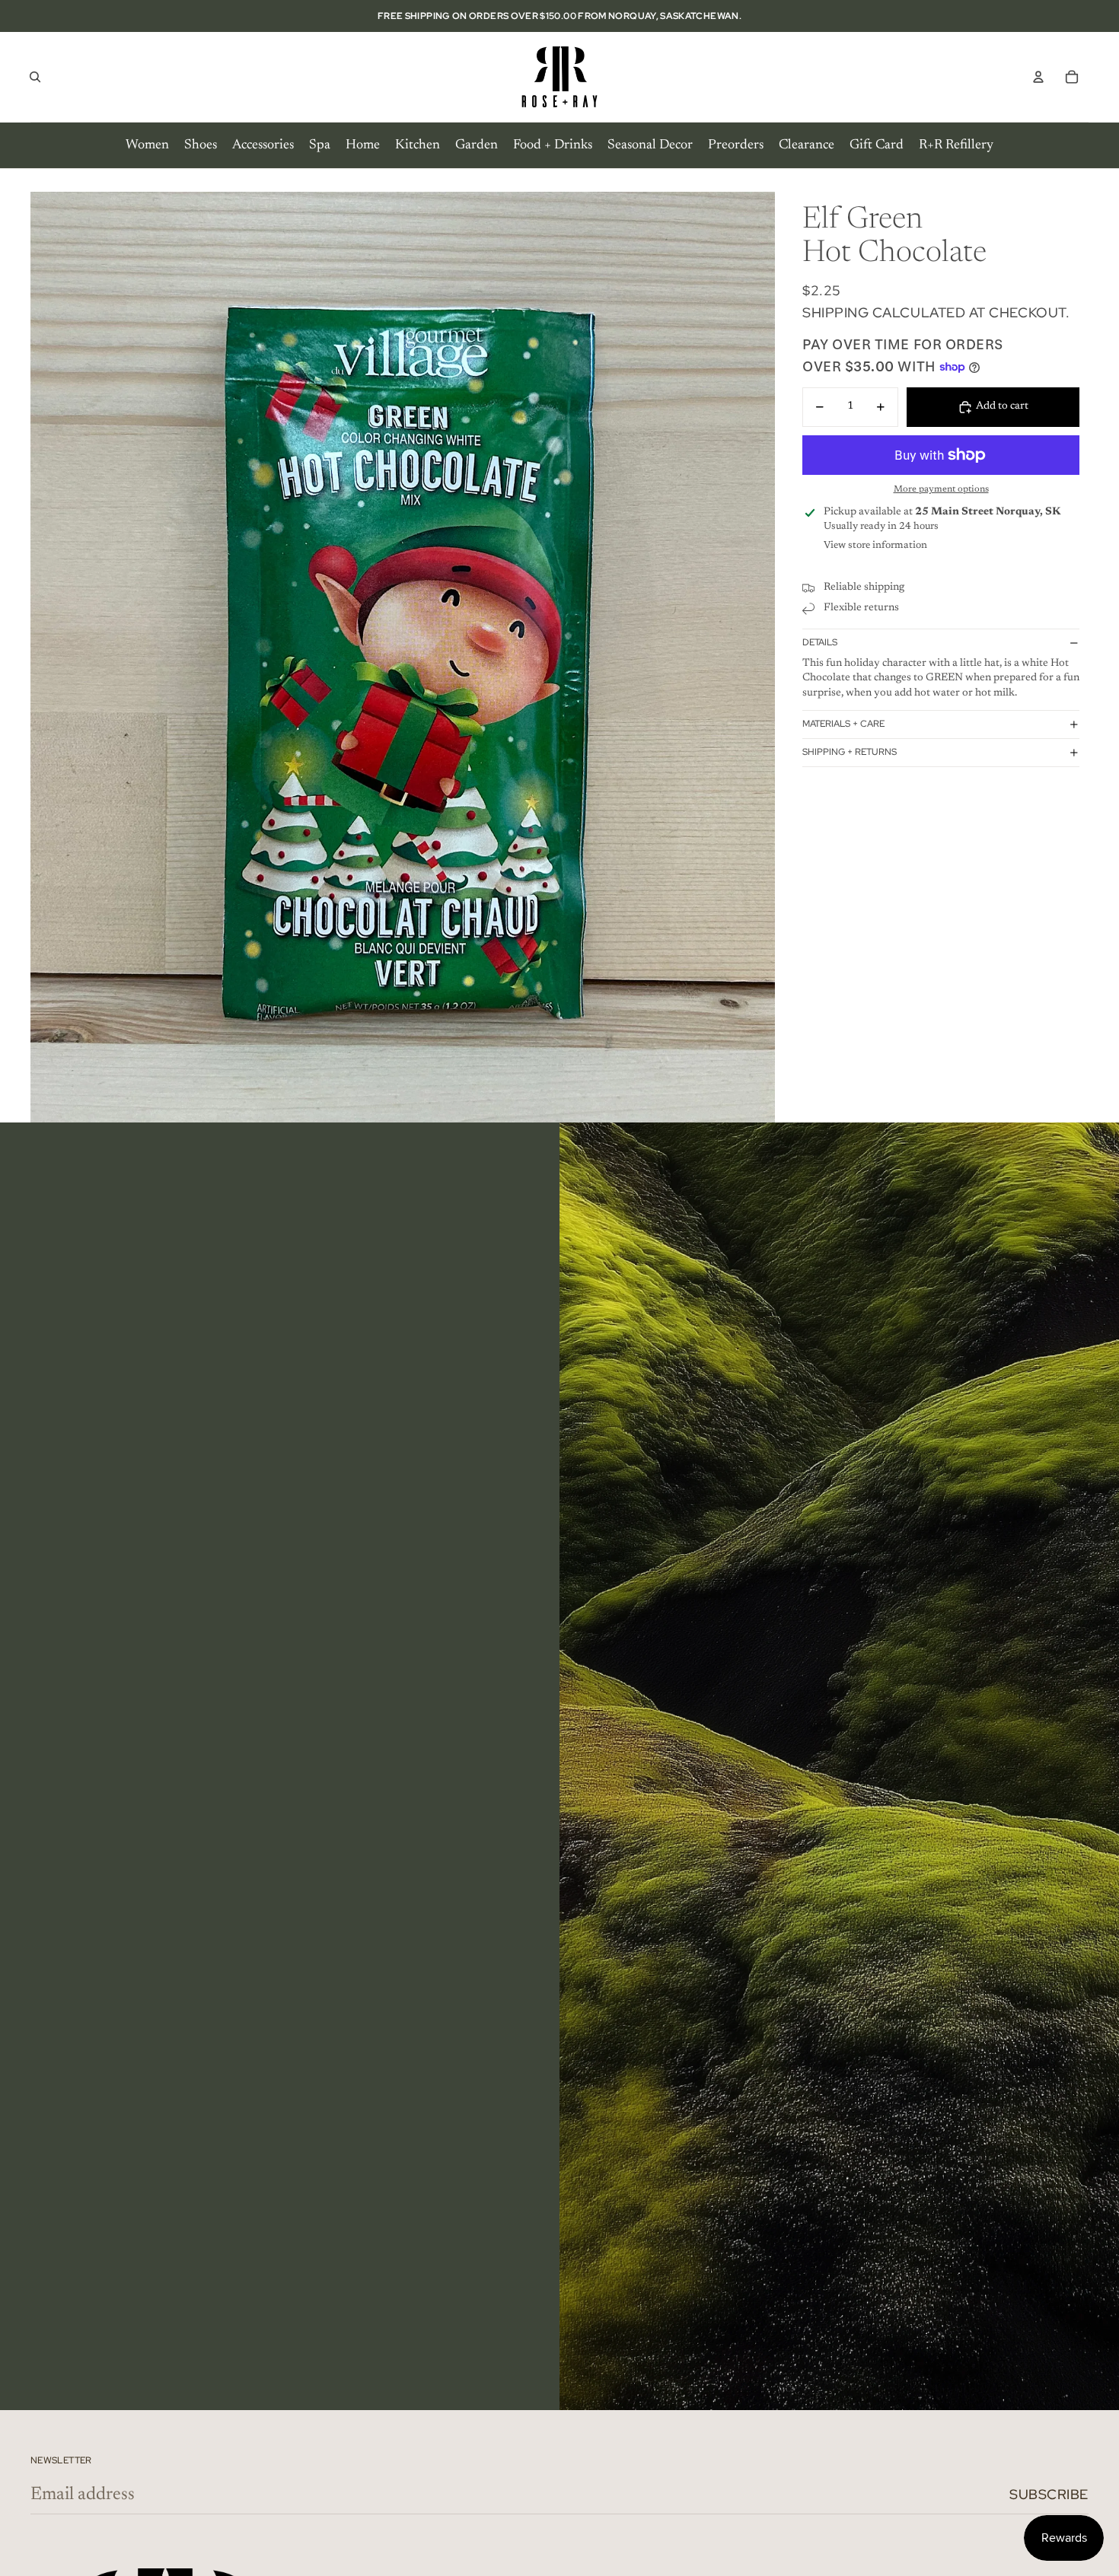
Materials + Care (843, 724)
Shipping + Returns (850, 752)
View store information (875, 545)
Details (820, 643)
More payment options (941, 490)
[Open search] (35, 77)
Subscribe (1049, 2494)
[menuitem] (147, 145)
